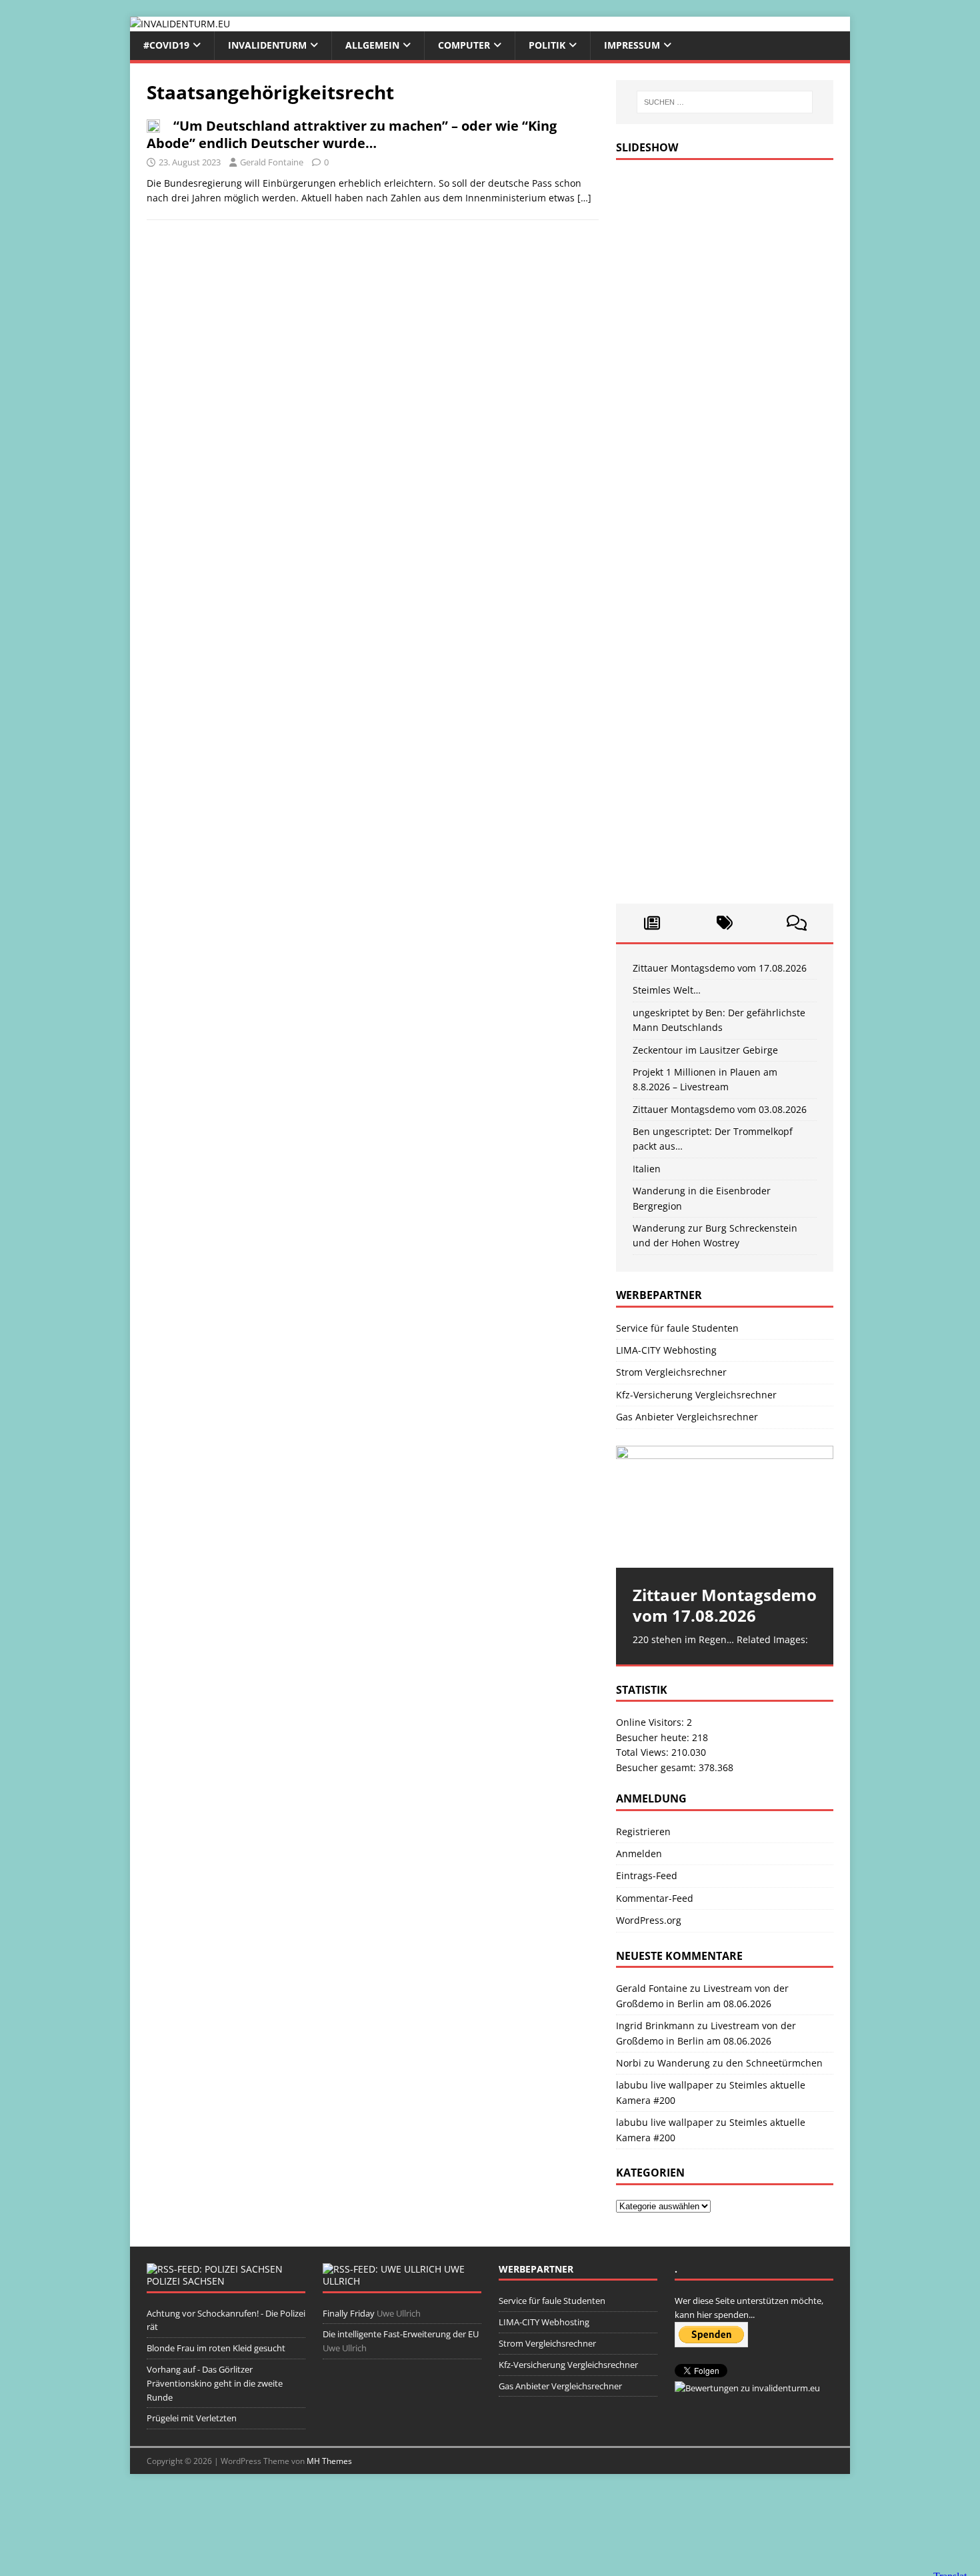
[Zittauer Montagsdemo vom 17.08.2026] (725, 1507)
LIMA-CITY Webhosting (666, 1350)
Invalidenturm (267, 45)
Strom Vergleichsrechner (671, 1372)
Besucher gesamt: (657, 1767)
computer (464, 45)
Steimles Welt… (667, 990)
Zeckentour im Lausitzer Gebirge (705, 1050)
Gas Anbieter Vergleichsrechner (687, 1417)
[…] (584, 198)
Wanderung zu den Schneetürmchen (740, 2063)
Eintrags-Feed (647, 1875)
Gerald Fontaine (272, 162)
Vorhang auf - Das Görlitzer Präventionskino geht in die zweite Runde (215, 2383)
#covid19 (166, 45)
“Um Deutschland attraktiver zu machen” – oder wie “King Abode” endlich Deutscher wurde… (352, 134)
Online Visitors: (651, 1722)
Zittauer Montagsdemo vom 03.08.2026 (720, 1109)
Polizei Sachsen (186, 2281)
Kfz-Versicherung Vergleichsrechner (696, 1395)
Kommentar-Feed (655, 1898)
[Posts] (652, 923)
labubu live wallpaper (665, 2085)
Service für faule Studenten (677, 1328)
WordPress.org (649, 1920)
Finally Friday (349, 2313)
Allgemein (372, 45)
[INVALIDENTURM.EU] (180, 24)
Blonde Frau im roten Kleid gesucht (216, 2348)
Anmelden (639, 1853)
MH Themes (329, 2461)
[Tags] (724, 923)
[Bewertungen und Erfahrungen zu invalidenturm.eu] (747, 2388)
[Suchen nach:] (725, 102)
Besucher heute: (654, 1737)
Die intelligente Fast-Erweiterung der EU (401, 2334)
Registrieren (643, 1831)
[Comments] (797, 923)
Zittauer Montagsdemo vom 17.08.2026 (720, 968)
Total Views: (644, 1752)
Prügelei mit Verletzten (192, 2418)
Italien (647, 1169)
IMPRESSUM (632, 45)
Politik (547, 45)
